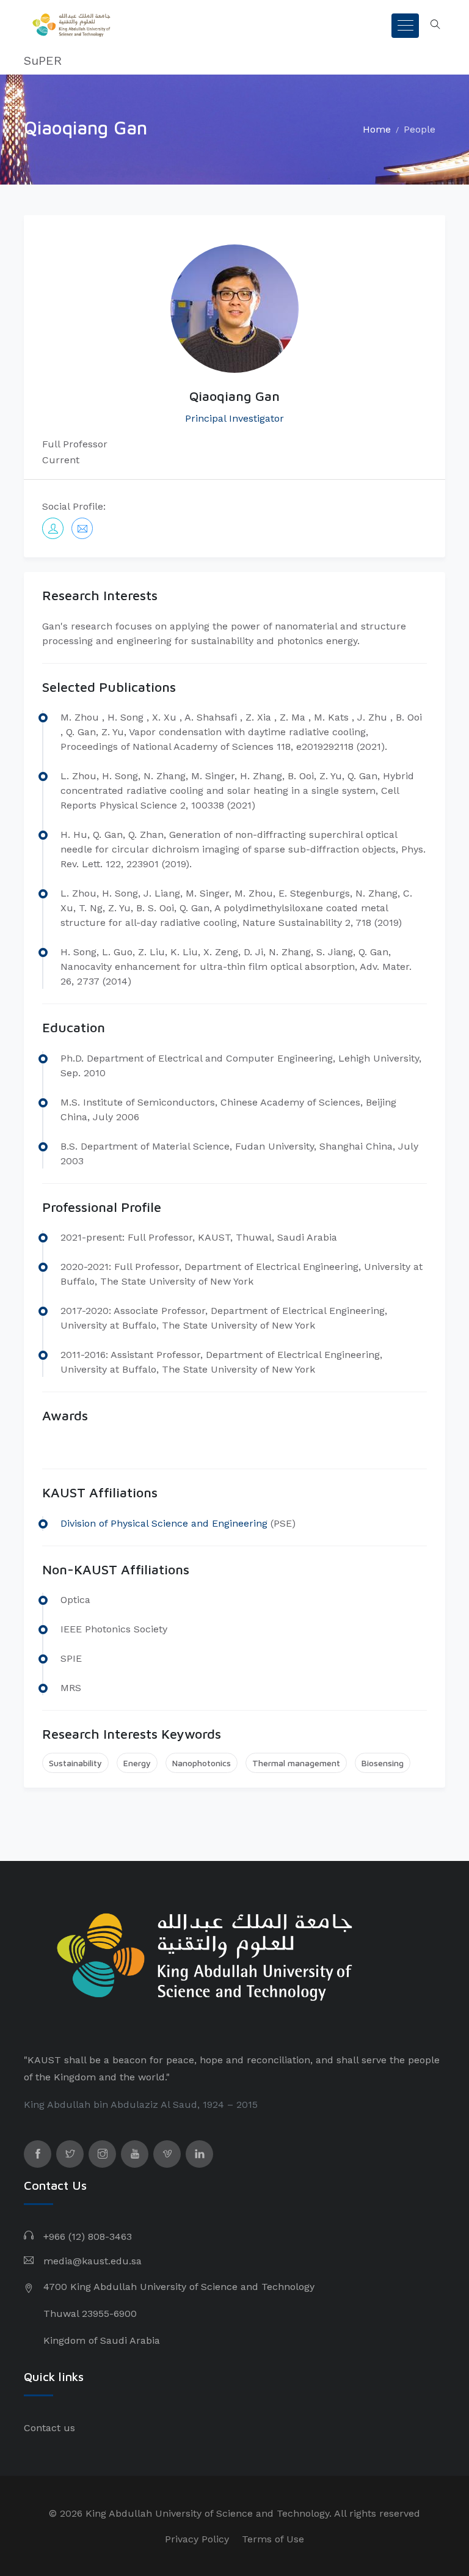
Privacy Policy (197, 2539)
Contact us (49, 2428)
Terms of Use (273, 2539)
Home (377, 129)
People (420, 129)
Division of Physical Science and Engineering (164, 1523)
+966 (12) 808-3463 (88, 2237)
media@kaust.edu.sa (93, 2261)
